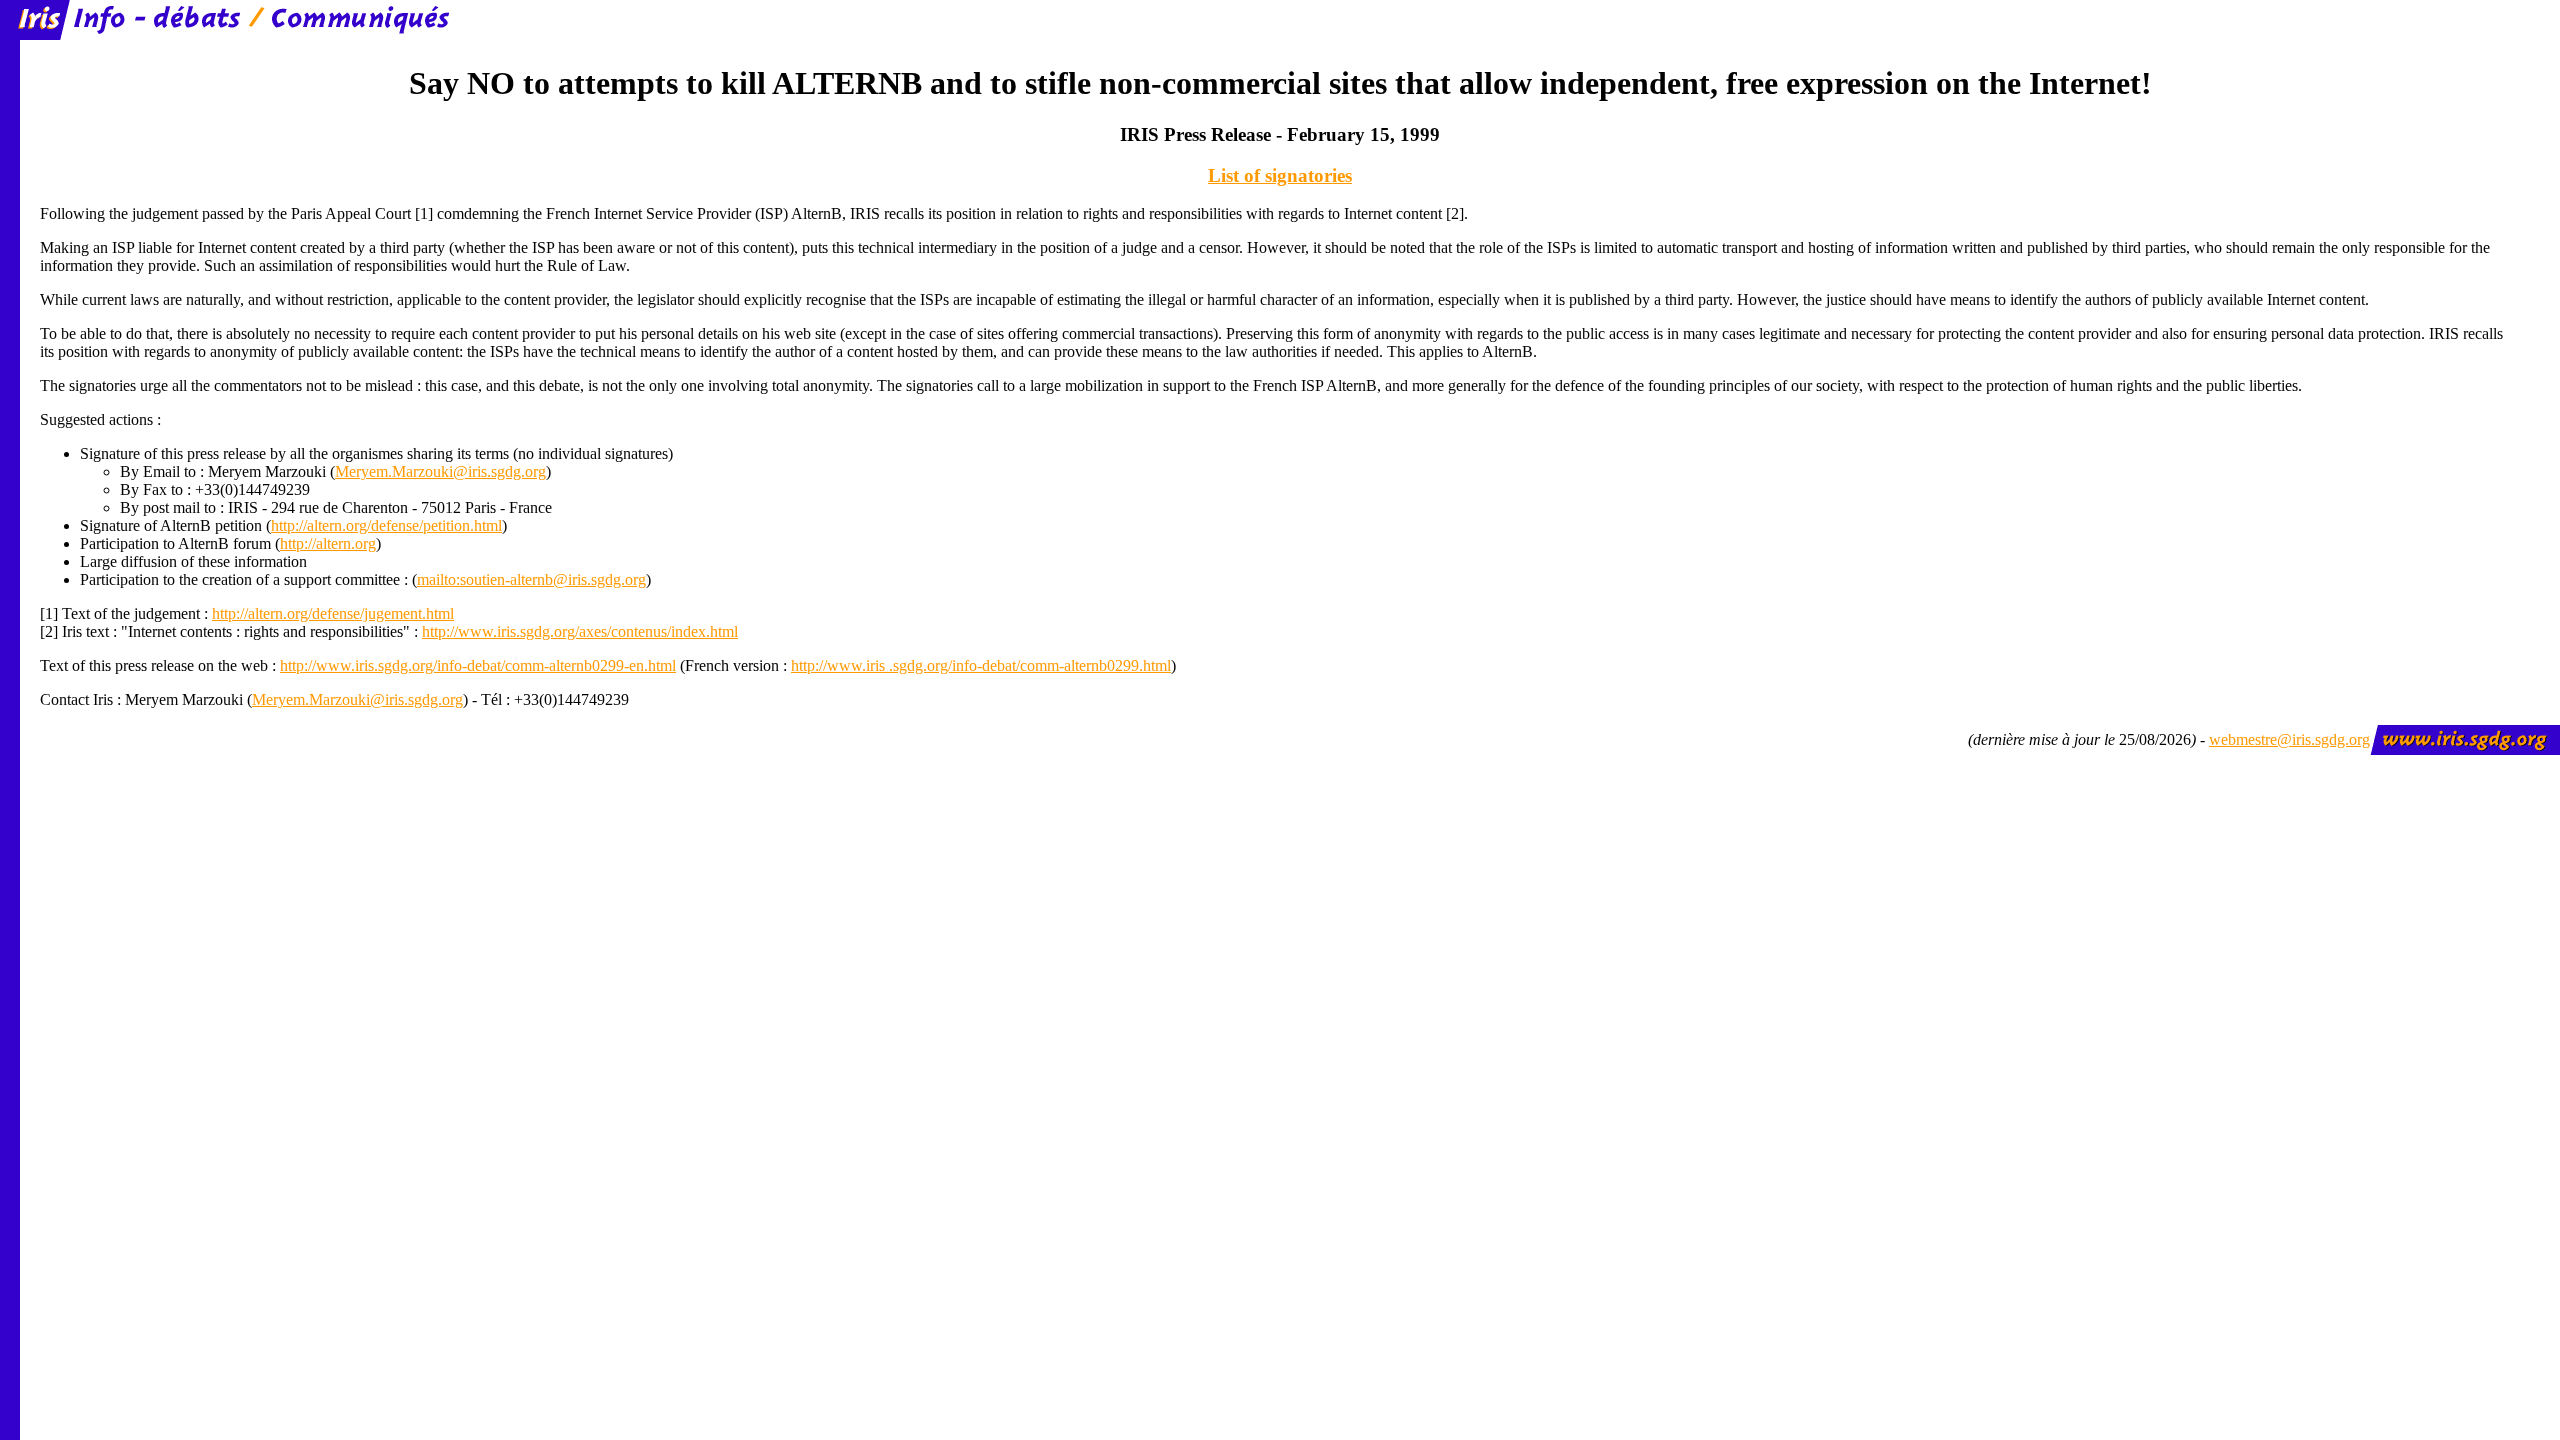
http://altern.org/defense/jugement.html (333, 613)
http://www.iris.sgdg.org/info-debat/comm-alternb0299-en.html (478, 665)
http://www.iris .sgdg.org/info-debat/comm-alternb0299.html (981, 665)
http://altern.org (328, 543)
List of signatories (1280, 175)
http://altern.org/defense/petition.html (386, 525)
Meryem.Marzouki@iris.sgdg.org (440, 471)
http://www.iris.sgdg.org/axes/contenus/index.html (580, 631)
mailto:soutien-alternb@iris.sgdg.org (531, 579)
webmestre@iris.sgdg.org (2289, 739)
